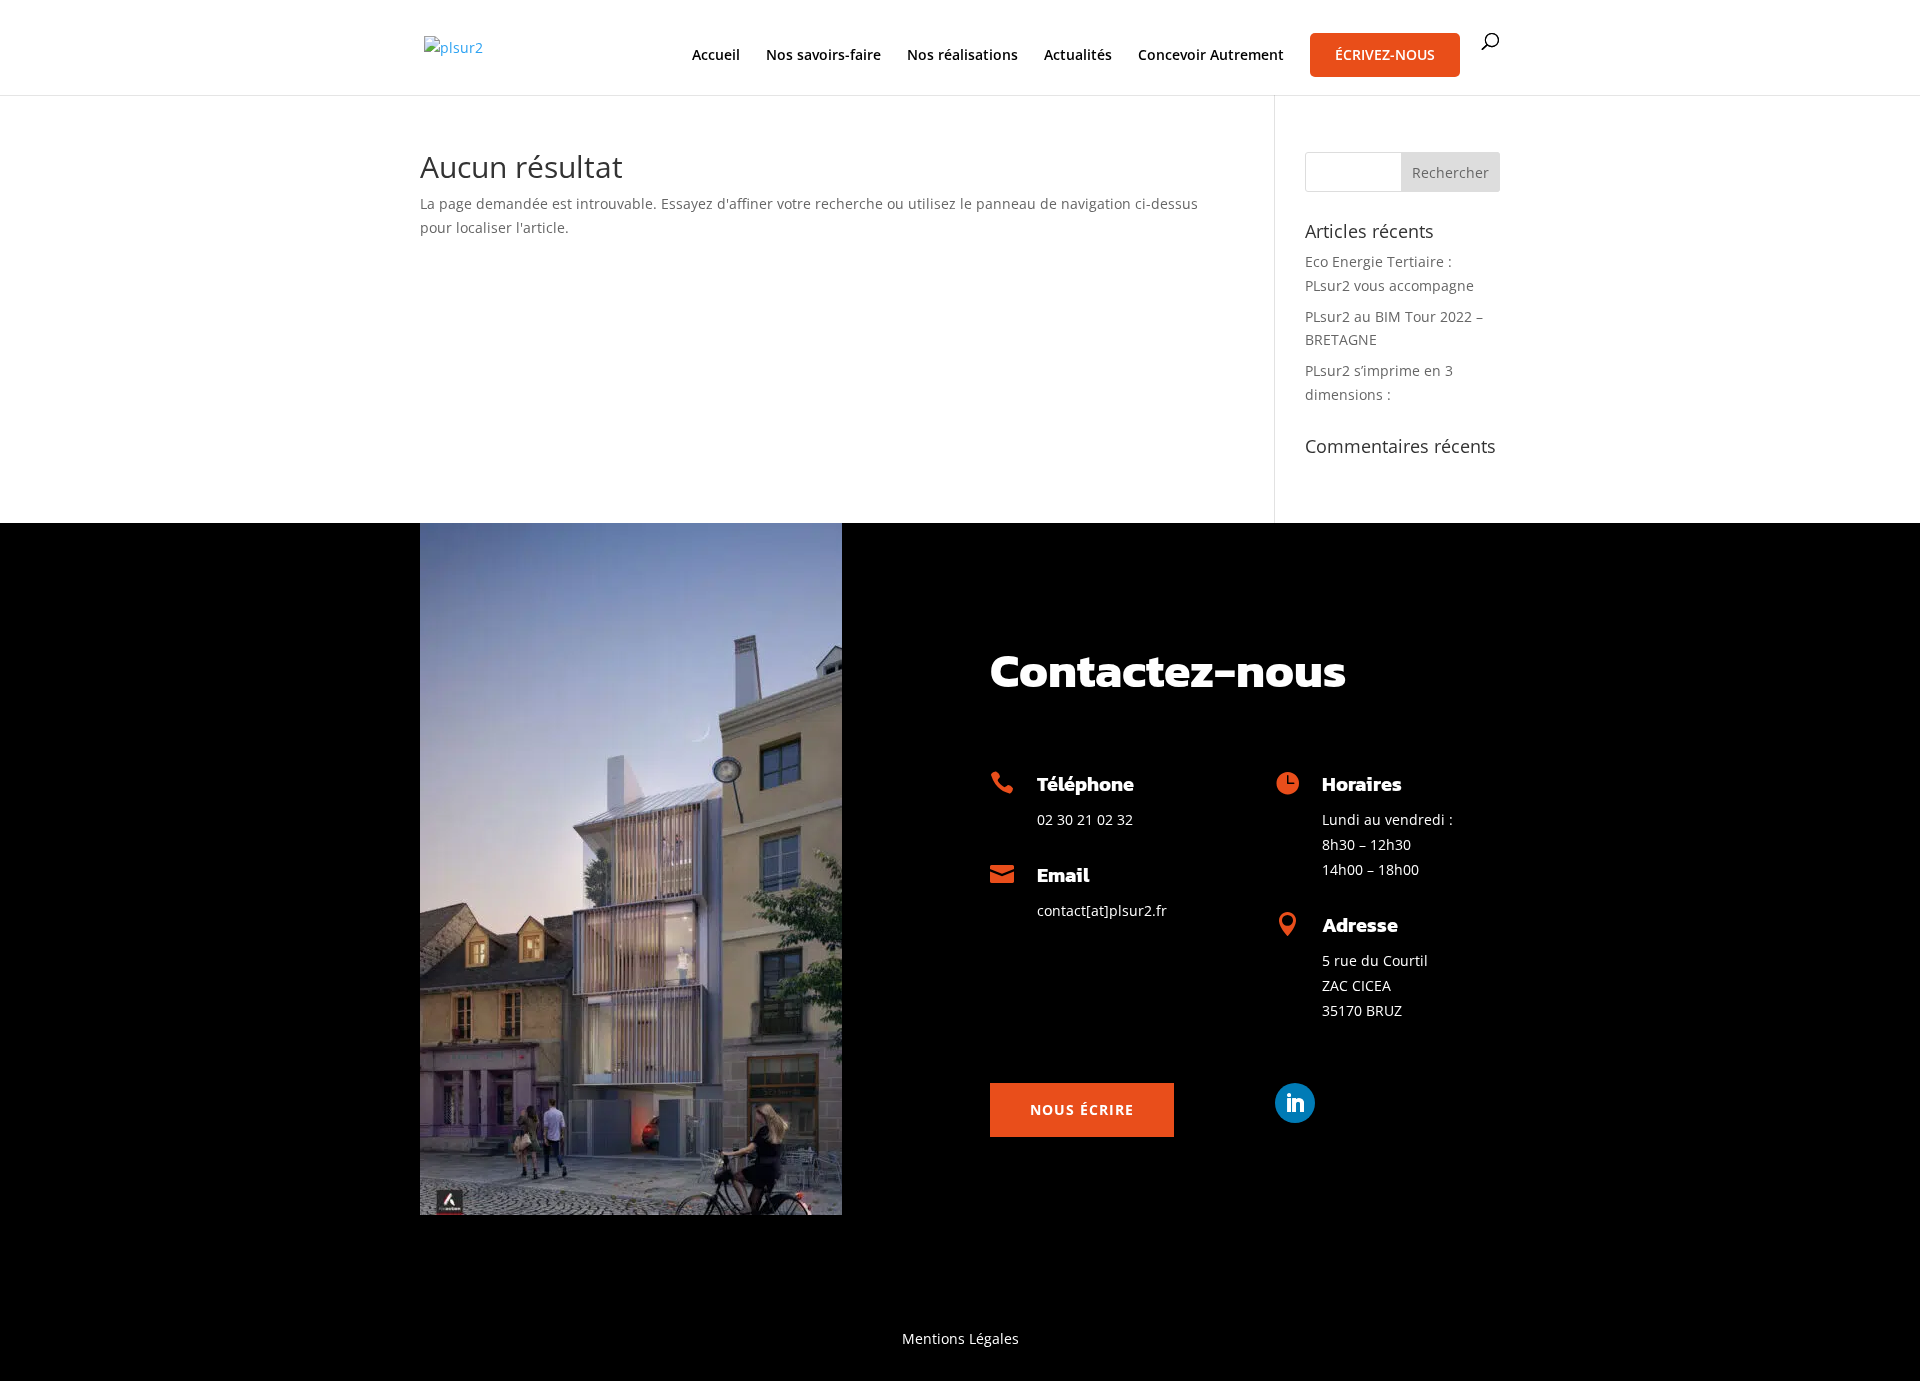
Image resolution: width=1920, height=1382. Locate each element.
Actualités (1078, 56)
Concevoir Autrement (1211, 56)
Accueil (716, 56)
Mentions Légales (960, 1338)
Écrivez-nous (1385, 54)
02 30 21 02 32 (1085, 819)
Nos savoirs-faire (823, 56)
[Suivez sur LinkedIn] (1295, 1103)
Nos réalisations (962, 56)
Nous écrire (1082, 1109)
